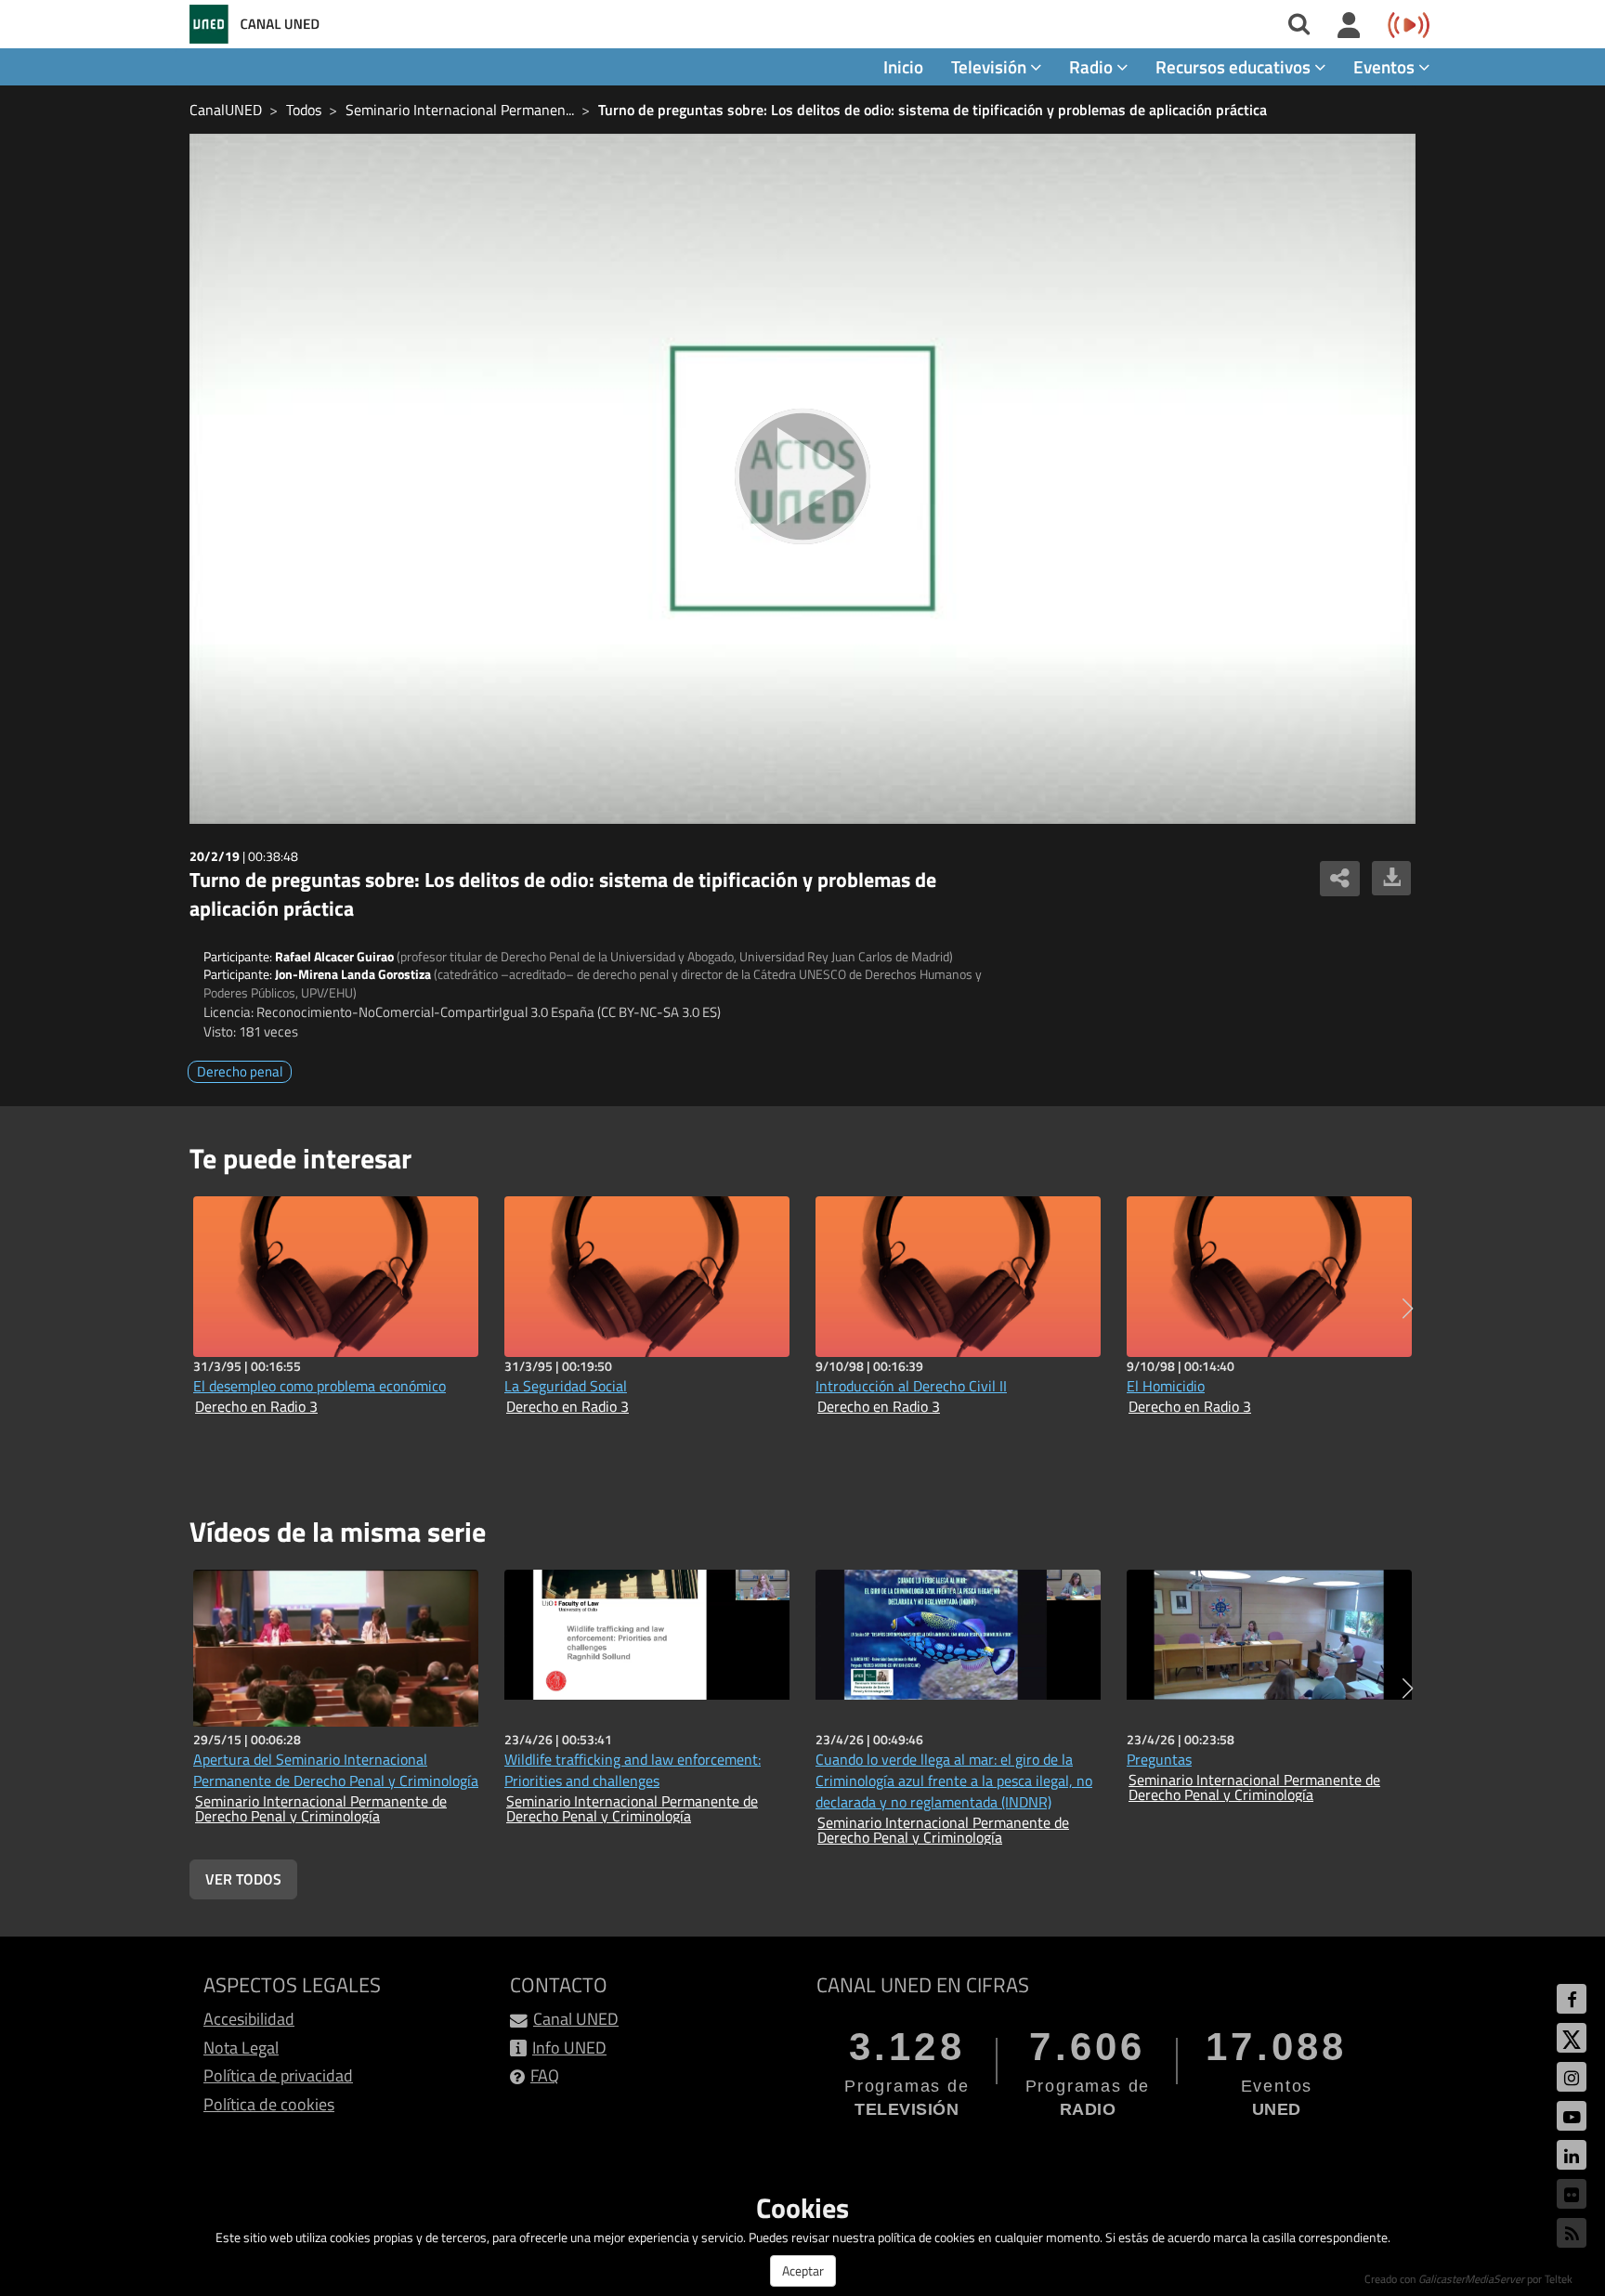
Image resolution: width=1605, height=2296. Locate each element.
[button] (1408, 1309)
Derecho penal (240, 1071)
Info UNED (569, 2048)
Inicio (903, 66)
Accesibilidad (249, 2019)
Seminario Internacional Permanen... (460, 110)
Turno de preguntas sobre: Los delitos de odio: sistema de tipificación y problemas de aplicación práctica (933, 110)
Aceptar (803, 2270)
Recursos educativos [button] (1235, 66)
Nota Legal (241, 2048)
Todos (304, 110)
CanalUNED (226, 110)
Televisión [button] (991, 66)
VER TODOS (243, 1879)
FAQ (545, 2075)
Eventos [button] (1386, 66)
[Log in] (1349, 26)
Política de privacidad (278, 2075)
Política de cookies (269, 2104)
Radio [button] (1093, 66)
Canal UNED (576, 2019)
